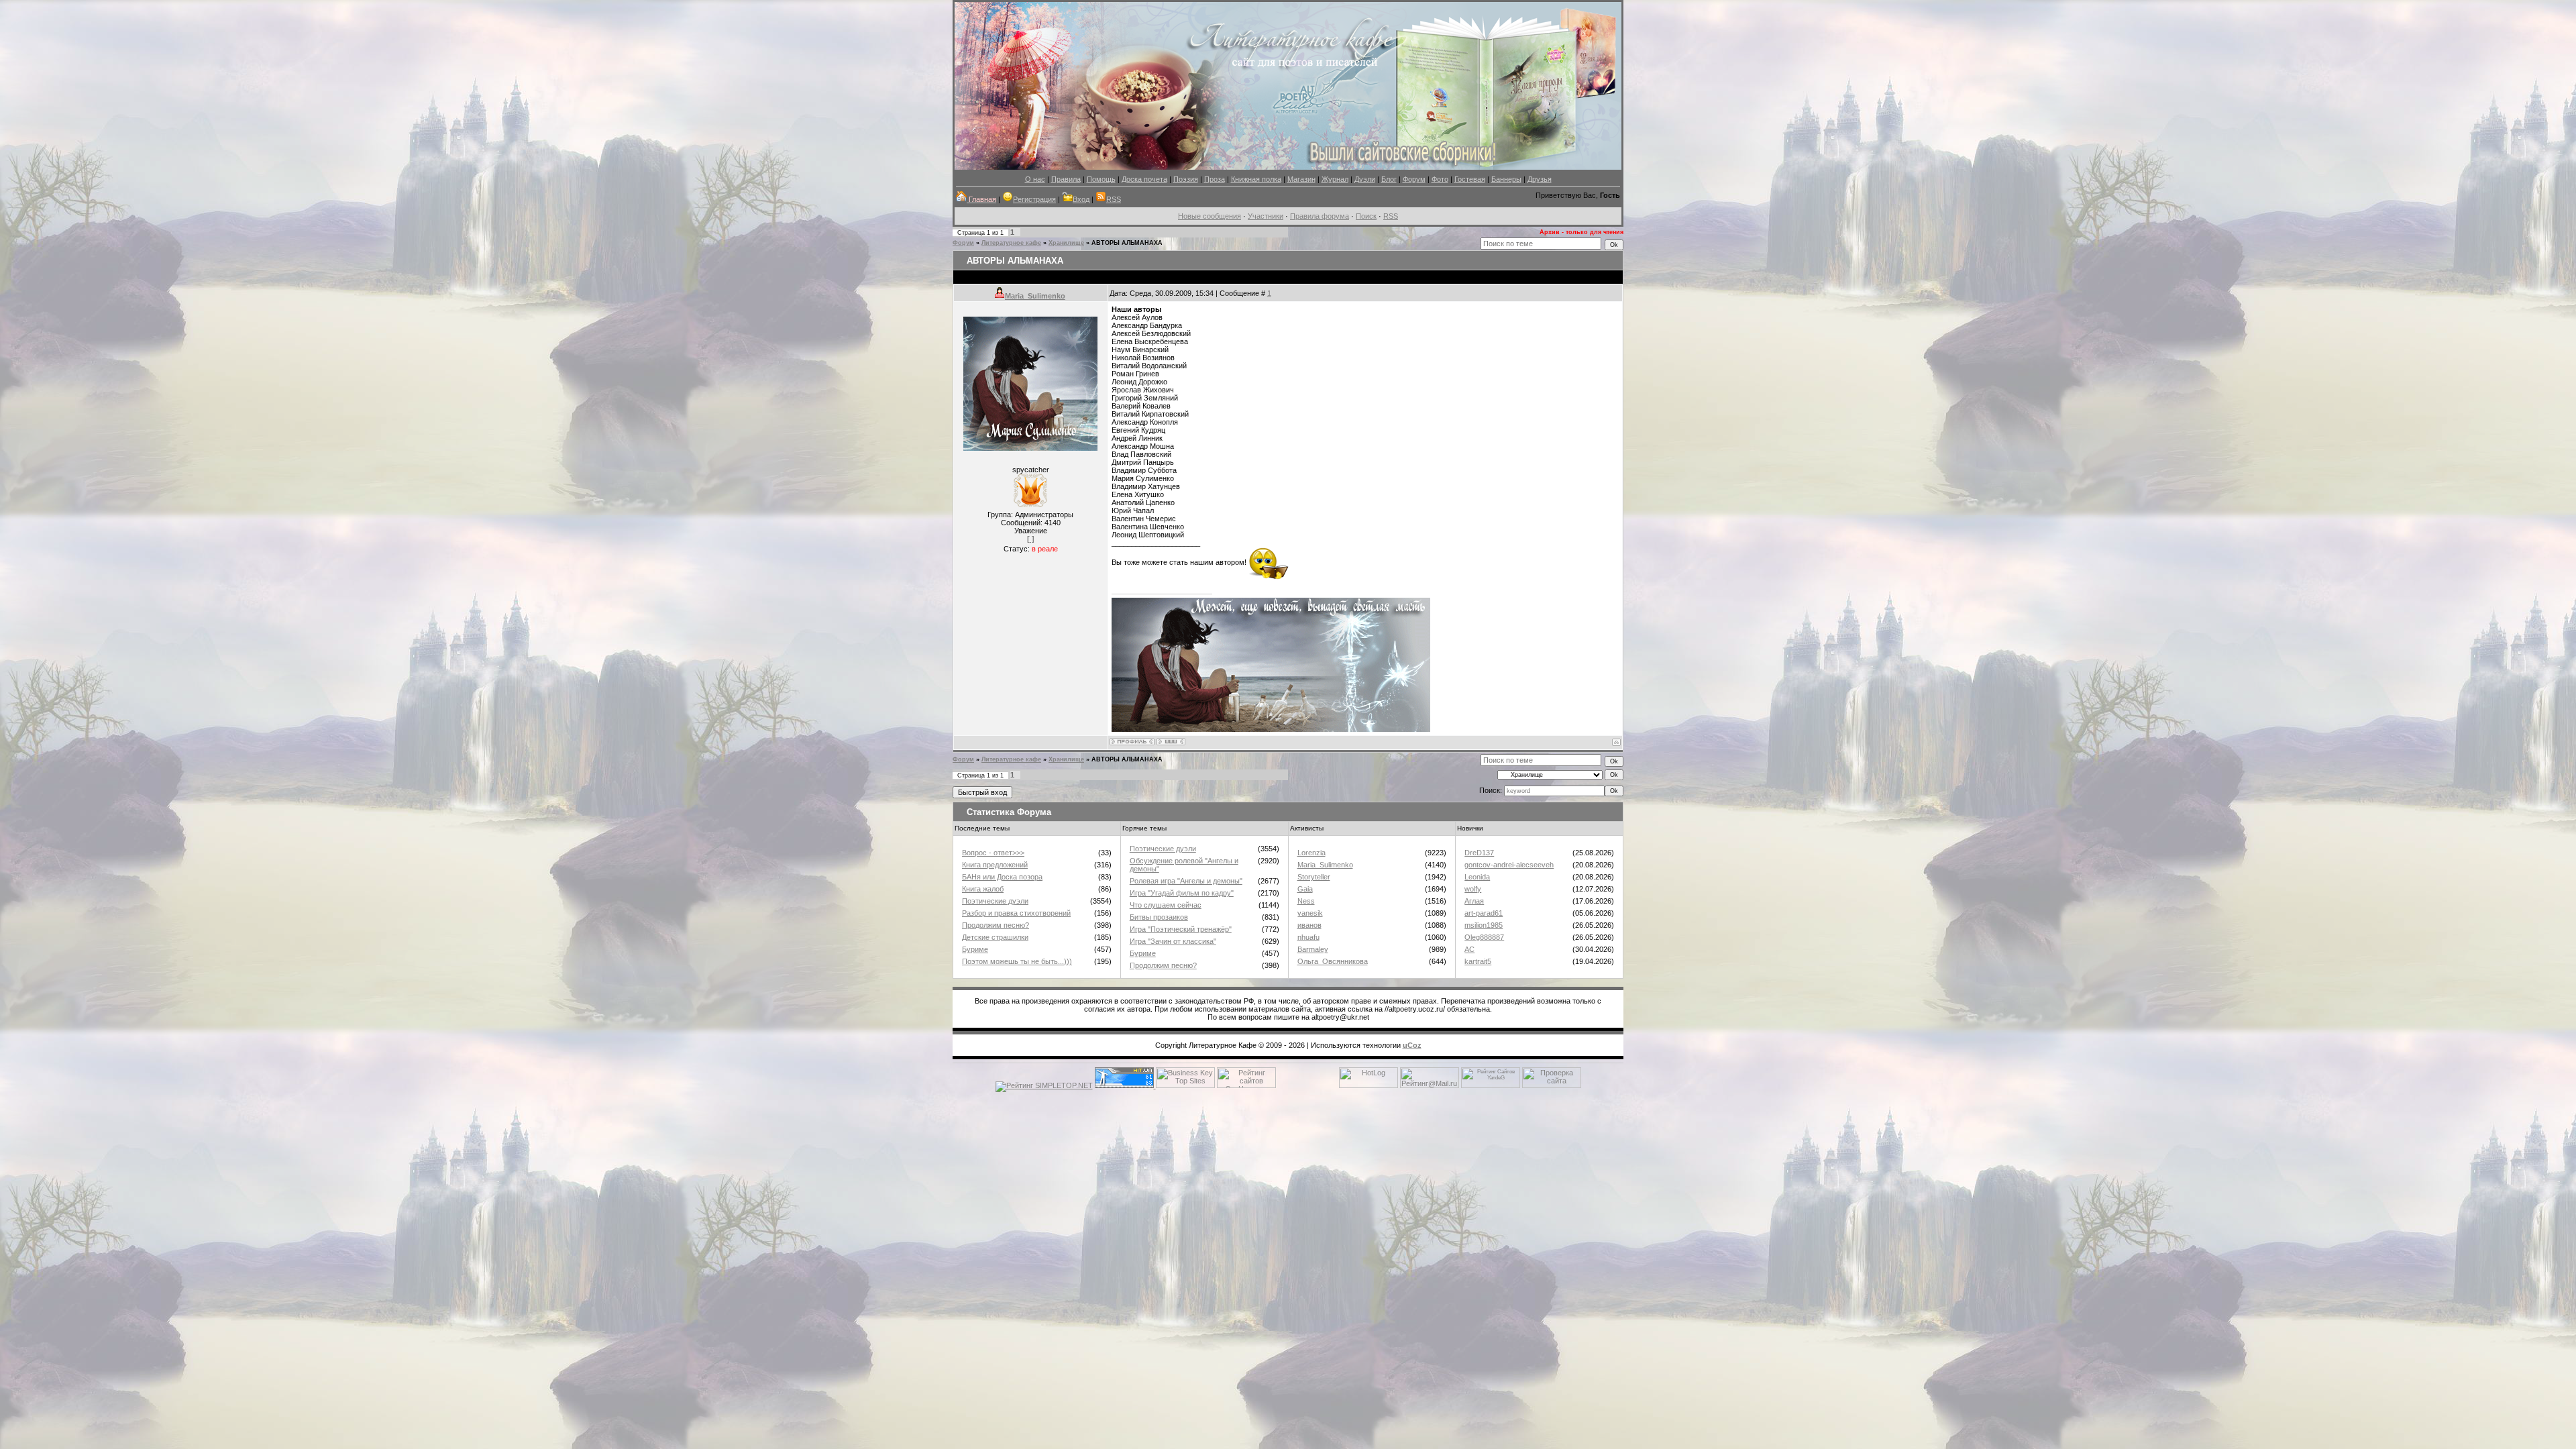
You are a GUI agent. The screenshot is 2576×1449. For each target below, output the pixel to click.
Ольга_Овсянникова (1333, 961)
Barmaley (1313, 949)
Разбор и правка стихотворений (1016, 913)
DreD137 (1479, 853)
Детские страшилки (995, 937)
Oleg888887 (1484, 937)
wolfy (1473, 889)
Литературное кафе (1011, 243)
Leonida (1477, 877)
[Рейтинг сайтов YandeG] (1491, 1086)
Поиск (1366, 216)
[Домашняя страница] (1171, 742)
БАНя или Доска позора (1002, 877)
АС (1469, 949)
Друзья (1540, 179)
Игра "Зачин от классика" (1173, 941)
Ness (1306, 901)
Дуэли (1365, 179)
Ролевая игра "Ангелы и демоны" (1186, 881)
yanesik (1310, 913)
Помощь (1101, 179)
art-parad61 (1484, 913)
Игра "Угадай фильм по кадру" (1182, 893)
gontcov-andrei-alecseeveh (1509, 865)
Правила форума (1320, 216)
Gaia (1305, 889)
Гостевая (1470, 179)
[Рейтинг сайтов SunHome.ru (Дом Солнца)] (1246, 1085)
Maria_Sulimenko (1035, 296)
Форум (1414, 179)
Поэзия (1186, 179)
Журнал (1335, 179)
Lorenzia (1311, 853)
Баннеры (1506, 179)
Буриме (975, 949)
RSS (1114, 199)
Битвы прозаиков (1159, 917)
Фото (1440, 179)
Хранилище (1066, 243)
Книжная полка (1256, 179)
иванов (1309, 925)
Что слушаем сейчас (1166, 905)
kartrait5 (1478, 961)
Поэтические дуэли (995, 901)
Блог (1389, 179)
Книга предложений (995, 865)
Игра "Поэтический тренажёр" (1181, 929)
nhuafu (1308, 937)
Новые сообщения (1210, 216)
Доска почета (1144, 179)
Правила (1066, 179)
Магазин (1301, 179)
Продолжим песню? (996, 925)
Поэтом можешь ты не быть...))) (1017, 961)
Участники (1266, 216)
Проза (1215, 179)
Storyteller (1314, 877)
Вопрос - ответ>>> (993, 853)
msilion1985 (1484, 925)
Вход (1081, 199)
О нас (1035, 179)
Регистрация (1034, 199)
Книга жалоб (983, 889)
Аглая (1474, 901)
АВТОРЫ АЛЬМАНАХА (1127, 243)
